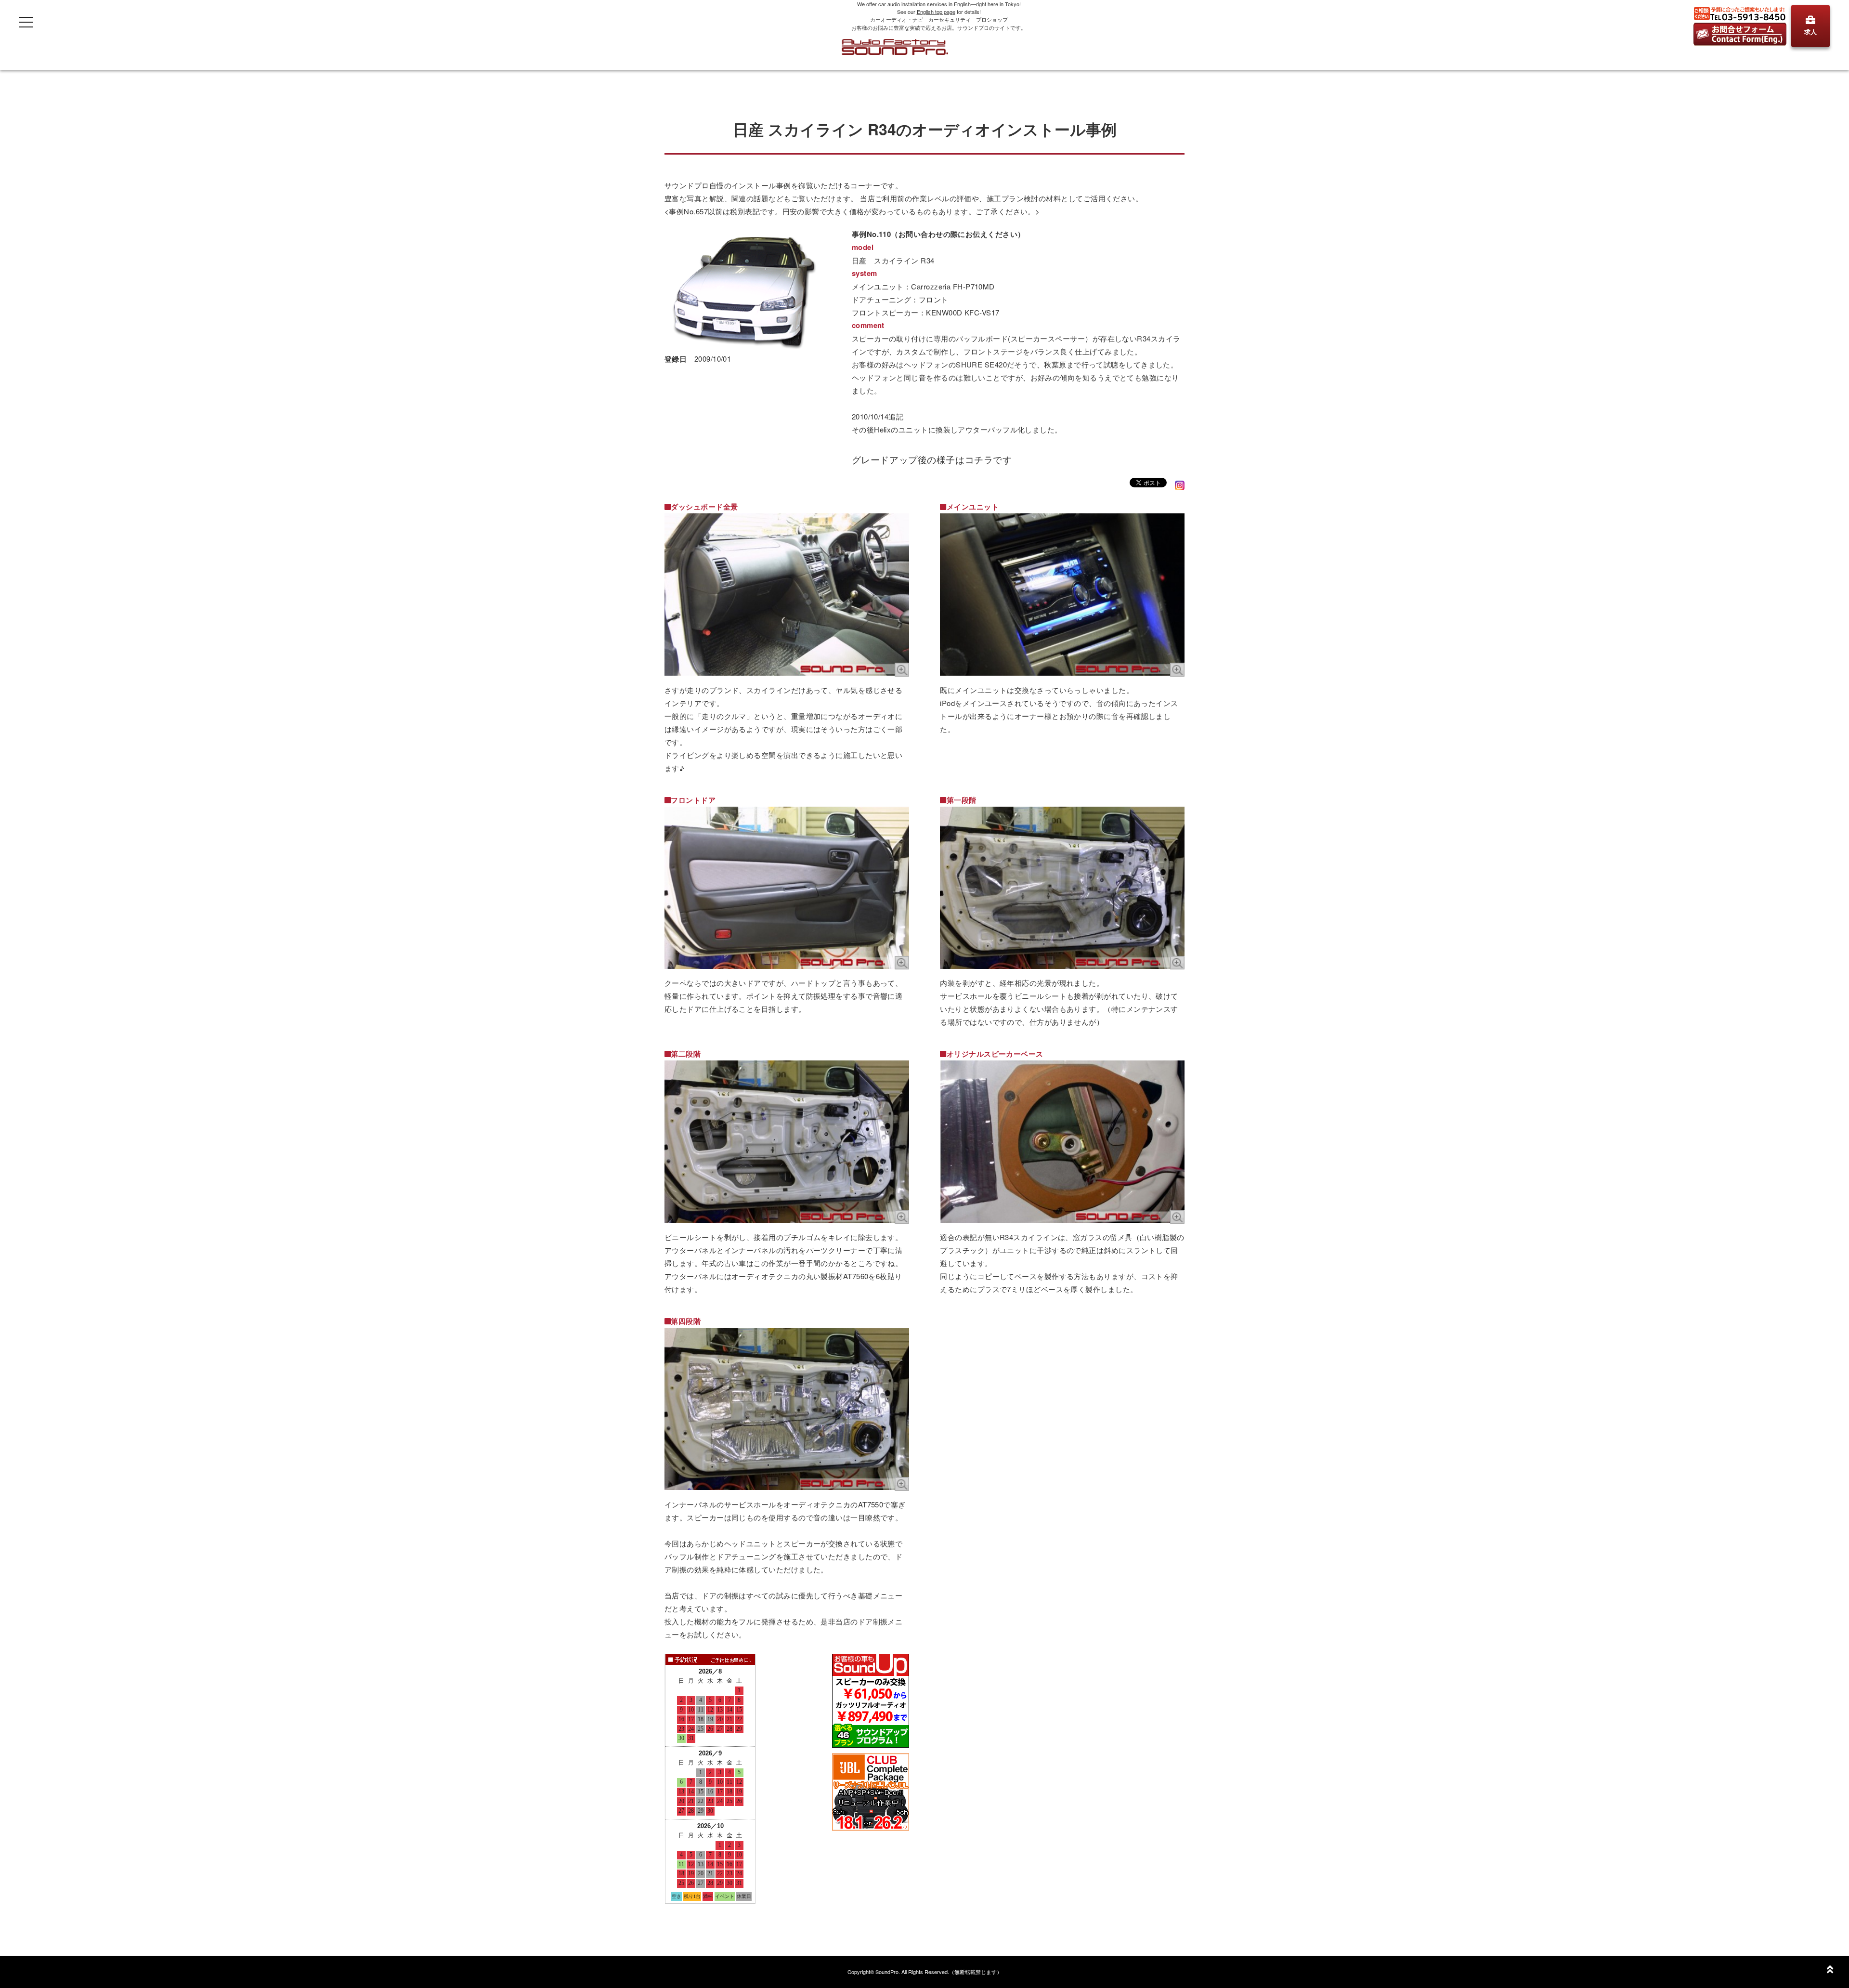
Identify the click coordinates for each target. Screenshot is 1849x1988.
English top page (936, 12)
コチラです (989, 459)
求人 (1810, 32)
